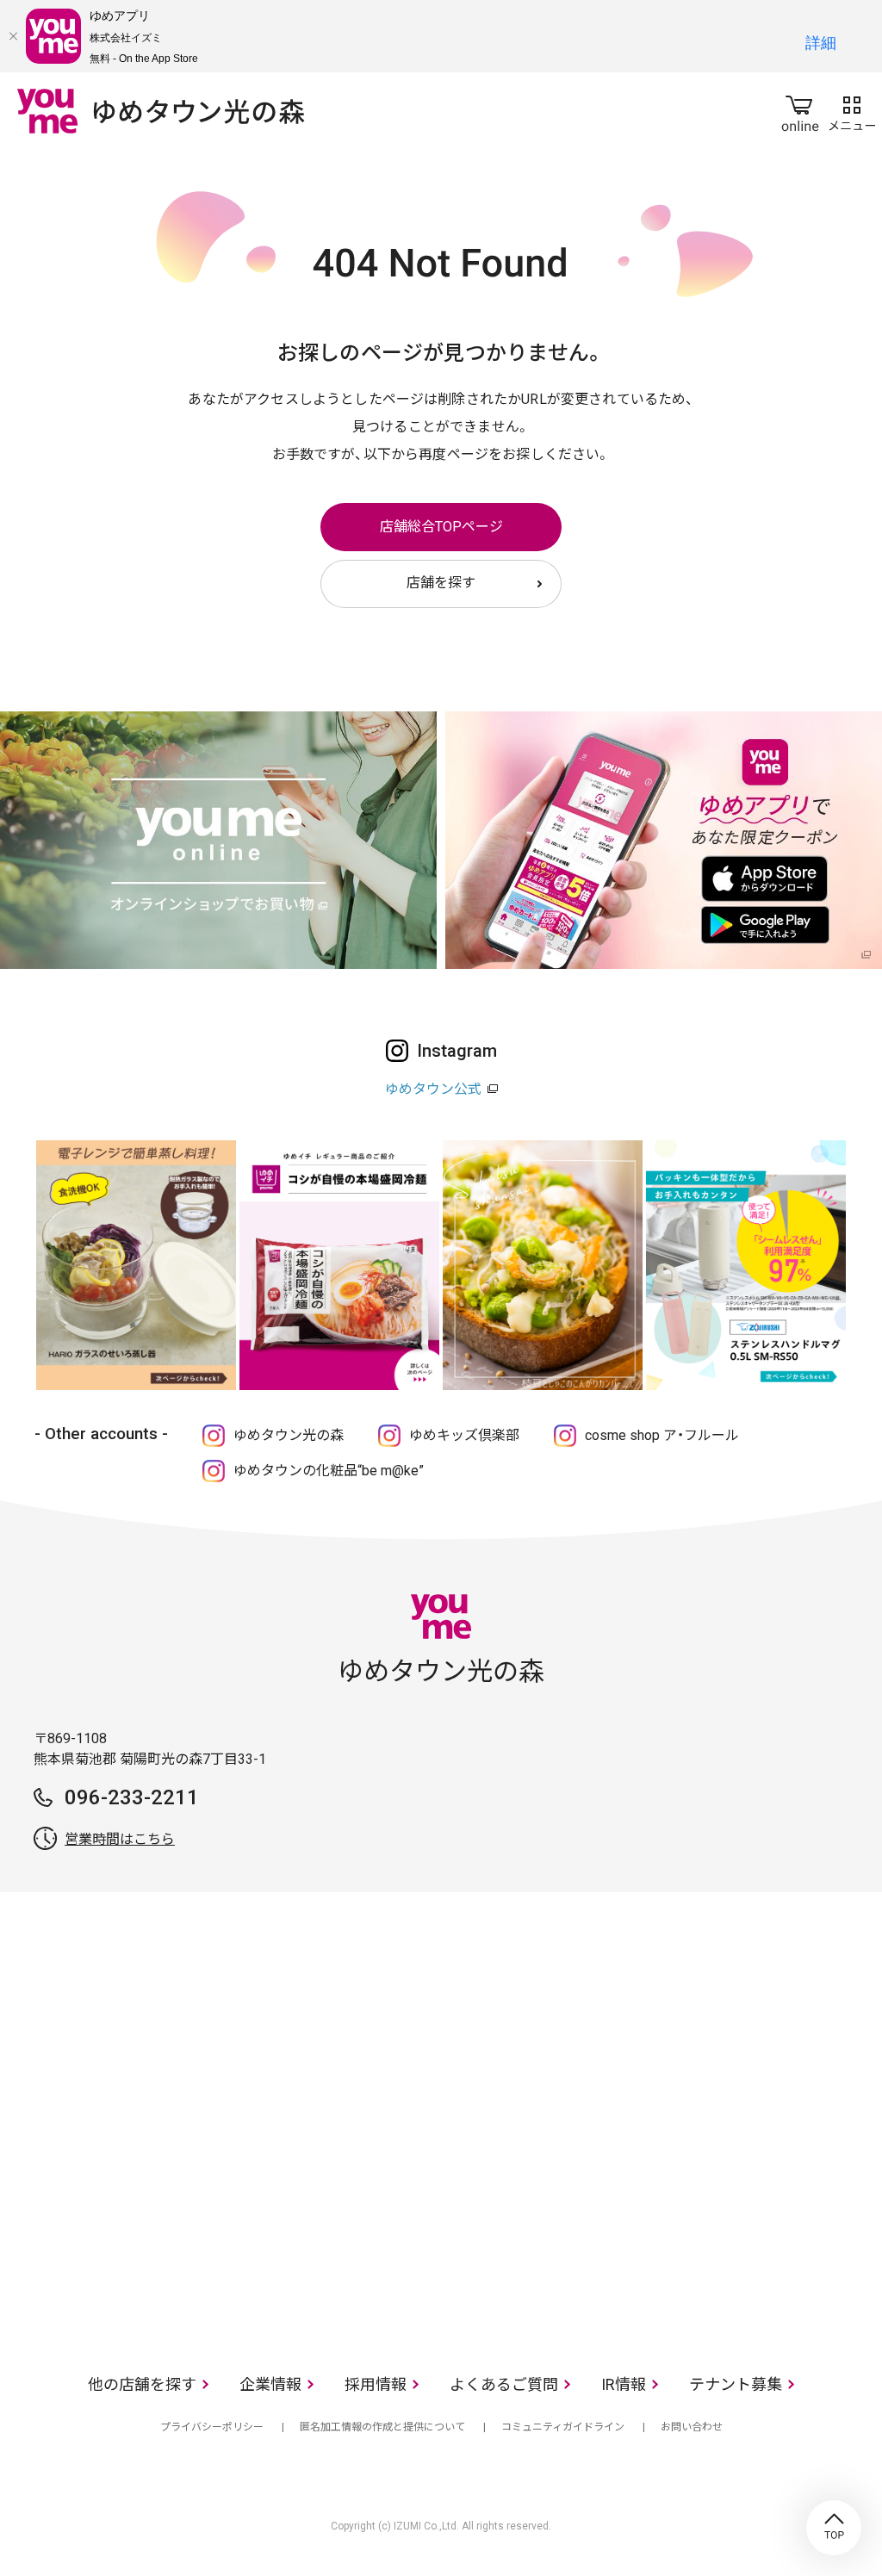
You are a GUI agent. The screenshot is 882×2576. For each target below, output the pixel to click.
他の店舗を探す (142, 2384)
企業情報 (270, 2384)
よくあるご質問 (504, 2384)
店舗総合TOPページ (441, 527)
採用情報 (376, 2384)
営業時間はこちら (120, 1839)
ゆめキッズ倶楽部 (464, 1435)
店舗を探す (441, 583)
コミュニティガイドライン (563, 2427)
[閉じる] (13, 36)
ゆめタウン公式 (433, 1089)
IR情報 (624, 2384)
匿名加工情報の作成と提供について (382, 2427)
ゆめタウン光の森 (289, 1435)
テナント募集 (736, 2384)
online (800, 110)
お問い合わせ (692, 2427)
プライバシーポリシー (212, 2427)
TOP (834, 2528)
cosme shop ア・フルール (662, 1435)
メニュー (852, 110)
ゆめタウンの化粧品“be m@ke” (329, 1471)
